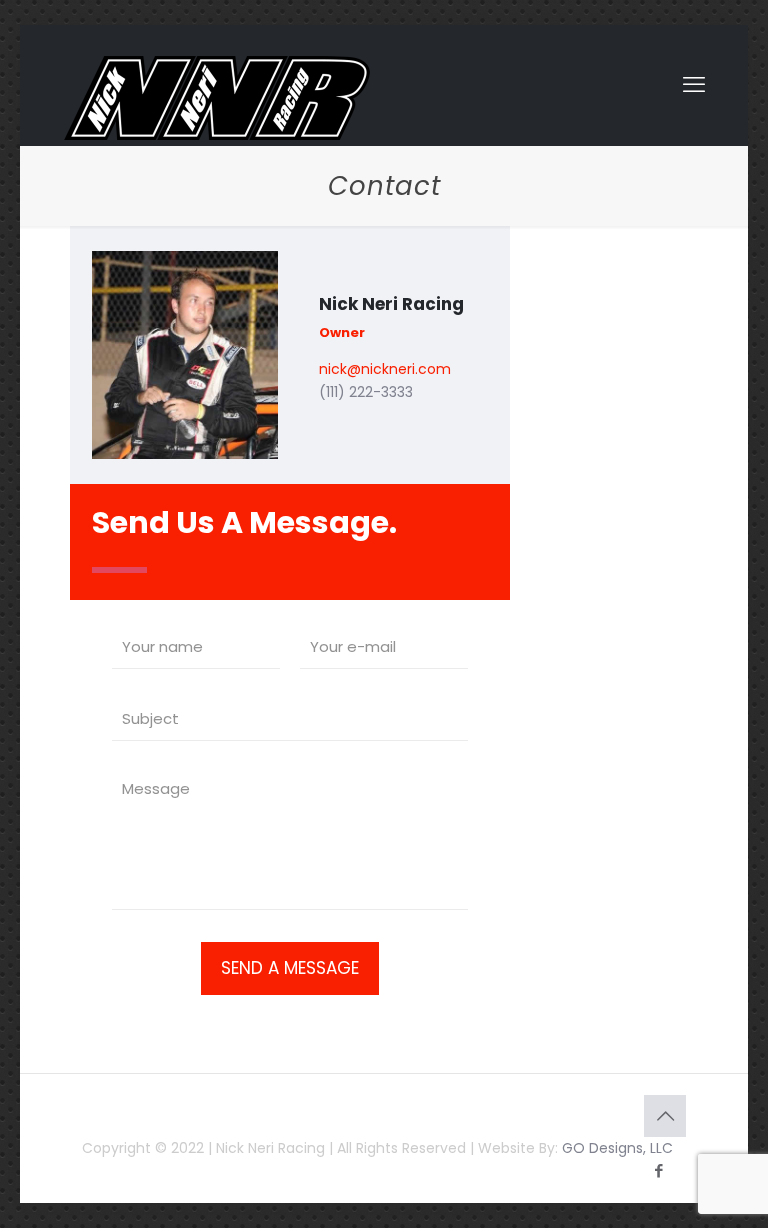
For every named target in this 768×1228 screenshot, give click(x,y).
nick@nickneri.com (385, 369)
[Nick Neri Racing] (217, 98)
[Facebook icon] (658, 1170)
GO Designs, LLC (617, 1148)
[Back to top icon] (665, 1116)
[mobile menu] (694, 85)
